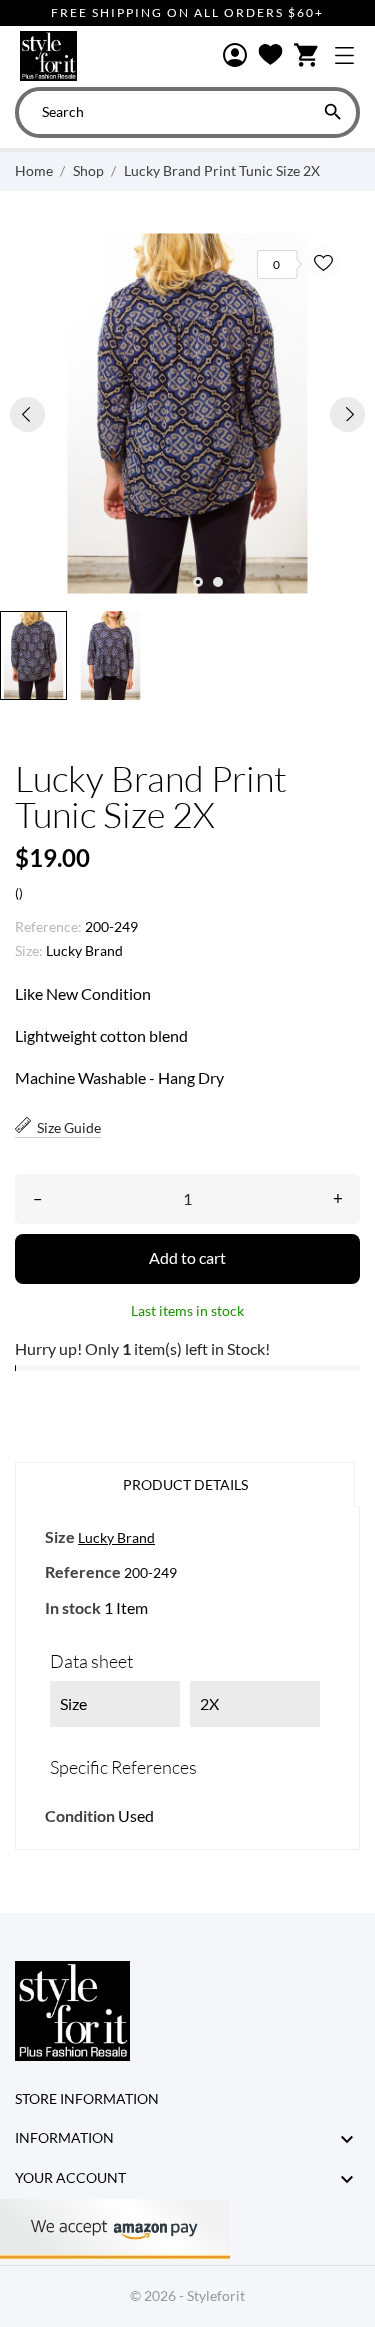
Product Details (185, 1484)
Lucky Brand (84, 950)
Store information (87, 2098)
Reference (83, 1571)
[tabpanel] (187, 413)
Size (60, 1536)
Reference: (48, 926)
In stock (73, 1607)
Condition (80, 1815)
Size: (29, 950)
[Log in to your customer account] (235, 56)
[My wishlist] (270, 56)
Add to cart (187, 1257)
